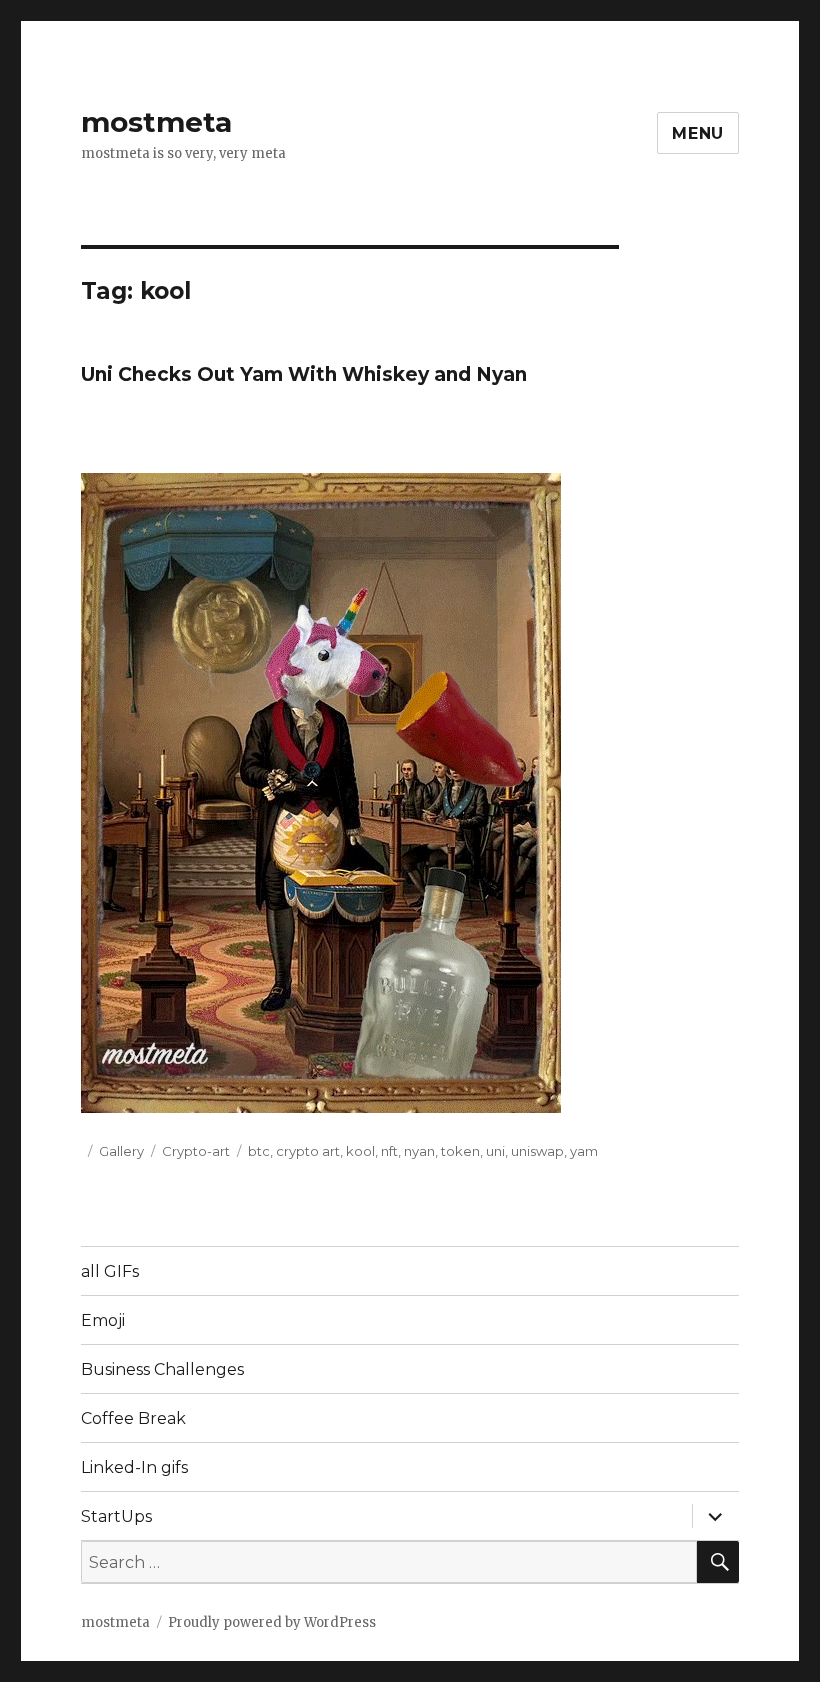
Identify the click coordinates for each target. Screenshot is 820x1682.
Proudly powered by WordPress (272, 1622)
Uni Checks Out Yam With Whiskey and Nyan (304, 374)
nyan (419, 1151)
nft (389, 1151)
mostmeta (156, 122)
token (460, 1151)
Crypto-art (196, 1151)
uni (495, 1151)
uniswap (537, 1151)
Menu (698, 133)
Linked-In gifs (134, 1467)
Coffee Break (133, 1418)
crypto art (308, 1151)
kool (360, 1151)
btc (259, 1151)
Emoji (103, 1320)
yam (584, 1151)
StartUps (116, 1516)
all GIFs (110, 1271)
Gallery (121, 1151)
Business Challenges (162, 1369)
